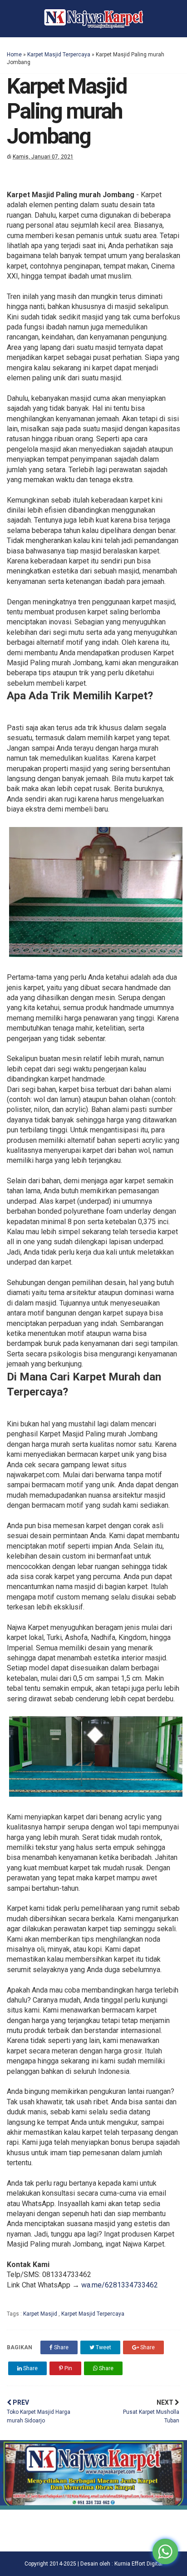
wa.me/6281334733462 (120, 2285)
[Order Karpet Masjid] (93, 2507)
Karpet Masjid (41, 2314)
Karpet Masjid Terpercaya (59, 55)
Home (14, 55)
